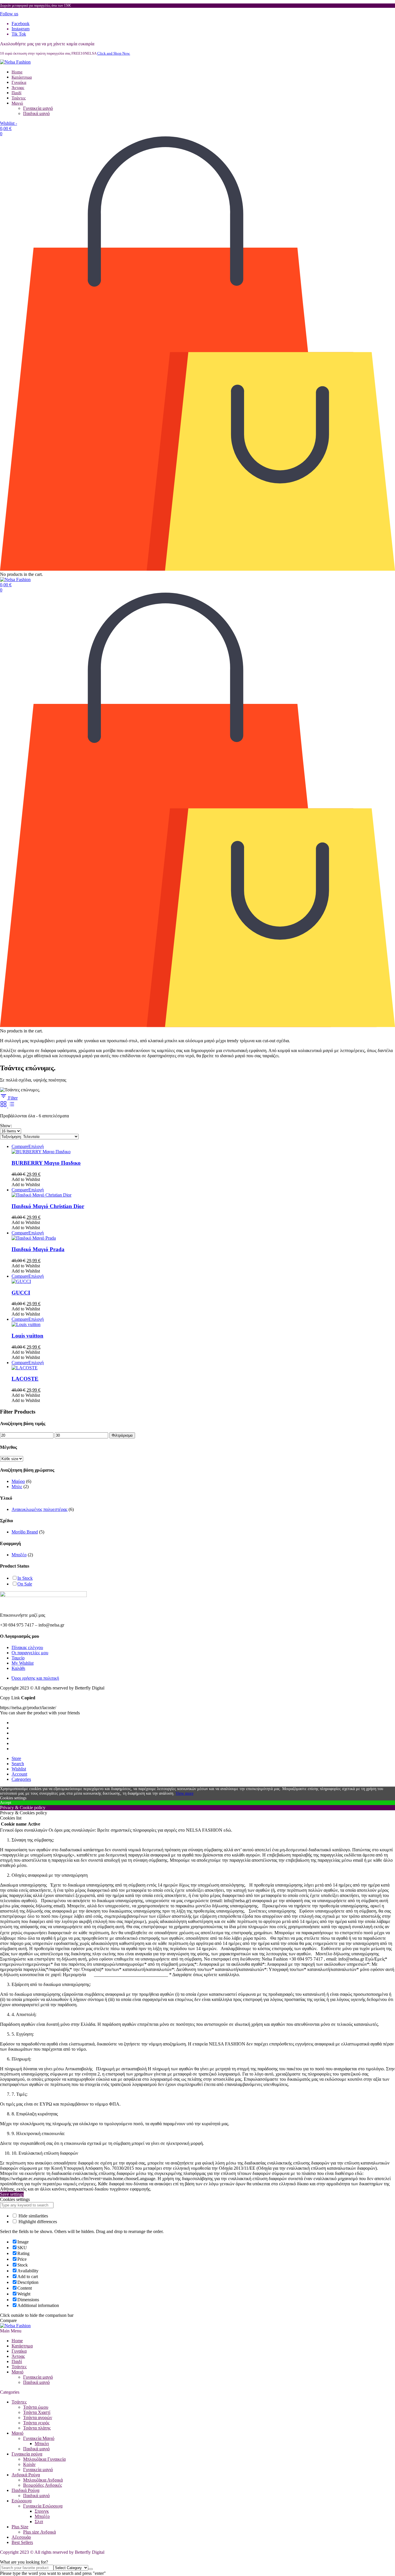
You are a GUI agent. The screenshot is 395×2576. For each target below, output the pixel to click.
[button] (9, 14)
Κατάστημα (22, 77)
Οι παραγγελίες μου (30, 1653)
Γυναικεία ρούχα (27, 2454)
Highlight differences (37, 2222)
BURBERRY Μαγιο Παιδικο (46, 1163)
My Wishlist (23, 1663)
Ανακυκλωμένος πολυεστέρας (39, 1509)
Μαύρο (18, 1481)
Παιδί (16, 93)
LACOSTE (25, 1379)
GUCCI (21, 1293)
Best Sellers (22, 2542)
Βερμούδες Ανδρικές (43, 2485)
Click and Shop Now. (114, 53)
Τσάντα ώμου (36, 2407)
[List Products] (12, 1106)
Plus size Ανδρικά (39, 2532)
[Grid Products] (4, 1106)
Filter (12, 1098)
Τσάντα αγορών (38, 2418)
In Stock (25, 1578)
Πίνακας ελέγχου (27, 1647)
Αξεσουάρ (21, 2537)
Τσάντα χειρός (36, 2423)
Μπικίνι (42, 2444)
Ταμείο (18, 1658)
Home (17, 72)
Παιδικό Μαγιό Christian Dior (48, 1206)
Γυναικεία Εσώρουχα (43, 2506)
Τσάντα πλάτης (37, 2428)
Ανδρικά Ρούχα (26, 2475)
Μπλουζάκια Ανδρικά (43, 2480)
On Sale (25, 1584)
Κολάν (29, 2464)
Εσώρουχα (22, 2501)
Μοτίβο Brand (25, 1532)
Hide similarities (33, 2216)
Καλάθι (18, 1668)
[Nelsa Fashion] (15, 62)
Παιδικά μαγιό (36, 113)
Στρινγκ (42, 2511)
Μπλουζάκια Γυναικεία (44, 2459)
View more (184, 1793)
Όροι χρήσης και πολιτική (35, 1678)
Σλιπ (39, 2522)
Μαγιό (17, 103)
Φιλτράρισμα (122, 1435)
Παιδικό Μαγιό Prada (38, 1249)
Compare (20, 1146)
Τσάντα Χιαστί (37, 2412)
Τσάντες (19, 98)
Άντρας (18, 88)
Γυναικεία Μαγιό (39, 2438)
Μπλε (17, 1487)
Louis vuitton (27, 1336)
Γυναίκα (19, 82)
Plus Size (20, 2527)
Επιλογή (36, 1146)
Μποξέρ (19, 1555)
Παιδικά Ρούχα (25, 2490)
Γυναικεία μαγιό (38, 108)
